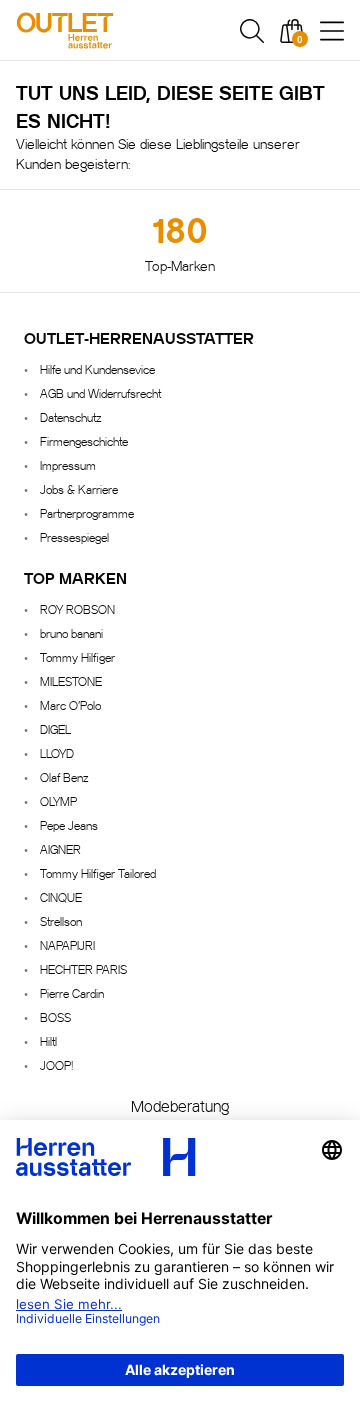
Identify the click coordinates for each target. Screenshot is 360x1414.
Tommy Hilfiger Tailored (98, 872)
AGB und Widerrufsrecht (100, 392)
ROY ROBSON (77, 608)
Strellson (61, 920)
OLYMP (58, 800)
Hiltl (48, 1040)
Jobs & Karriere (79, 488)
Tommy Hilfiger (77, 656)
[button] (252, 31)
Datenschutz (70, 416)
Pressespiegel (74, 536)
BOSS (55, 1016)
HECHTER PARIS (83, 968)
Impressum (68, 464)
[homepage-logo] (112, 30)
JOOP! (56, 1064)
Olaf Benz (64, 776)
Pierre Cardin (72, 992)
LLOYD (57, 752)
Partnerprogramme (87, 512)
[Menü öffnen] (332, 31)
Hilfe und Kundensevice (97, 368)
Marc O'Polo (70, 704)
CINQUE (61, 896)
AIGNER (60, 848)
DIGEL (55, 728)
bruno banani (71, 632)
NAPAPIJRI (67, 944)
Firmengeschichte (84, 440)
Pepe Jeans (69, 824)
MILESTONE (71, 680)
